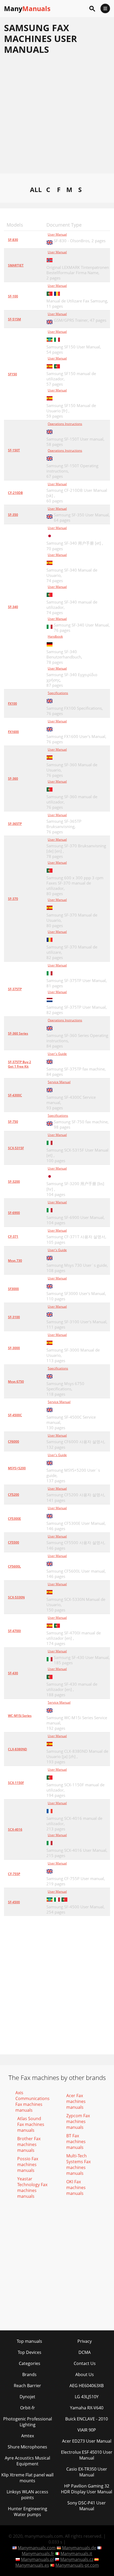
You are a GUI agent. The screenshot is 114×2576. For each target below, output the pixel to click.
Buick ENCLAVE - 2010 (87, 2419)
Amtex (28, 2436)
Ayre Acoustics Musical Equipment (27, 2461)
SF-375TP (15, 989)
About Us (85, 2374)
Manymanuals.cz (77, 2559)
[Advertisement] (57, 117)
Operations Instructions (65, 424)
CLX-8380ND (17, 1749)
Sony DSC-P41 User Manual (87, 2506)
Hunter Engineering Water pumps (28, 2512)
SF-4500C (15, 1415)
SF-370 (13, 899)
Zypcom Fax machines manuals (78, 2121)
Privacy (85, 2341)
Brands (29, 2374)
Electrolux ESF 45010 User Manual (87, 2455)
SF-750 (13, 1122)
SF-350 (13, 515)
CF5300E (14, 1519)
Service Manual (59, 1082)
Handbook (55, 636)
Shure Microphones (27, 2447)
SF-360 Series (18, 1033)
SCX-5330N (16, 1597)
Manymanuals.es (32, 2565)
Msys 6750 (16, 1381)
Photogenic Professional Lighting (28, 2422)
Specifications (58, 693)
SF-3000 (14, 1348)
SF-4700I (14, 1631)
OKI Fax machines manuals (76, 2187)
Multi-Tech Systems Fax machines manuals (78, 2164)
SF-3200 (14, 1182)
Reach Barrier (27, 2386)
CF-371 (13, 1236)
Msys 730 (15, 1261)
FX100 (12, 703)
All (36, 189)
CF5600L (14, 1566)
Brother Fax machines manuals (29, 2144)
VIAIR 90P (87, 2430)
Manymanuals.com (37, 2548)
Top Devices (30, 2352)
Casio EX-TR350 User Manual (87, 2472)
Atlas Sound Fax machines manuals (31, 2124)
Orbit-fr (28, 2408)
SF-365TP (15, 824)
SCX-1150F (16, 1783)
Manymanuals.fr (38, 2554)
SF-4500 (14, 1902)
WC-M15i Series (20, 1716)
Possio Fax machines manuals (28, 2164)
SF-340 (13, 607)
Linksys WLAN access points (27, 2495)
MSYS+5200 (17, 1468)
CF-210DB (15, 493)
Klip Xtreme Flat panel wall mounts (27, 2478)
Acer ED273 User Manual (87, 2441)
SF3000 (13, 1289)
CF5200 (14, 1495)
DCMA (85, 2352)
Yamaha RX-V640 (87, 2408)
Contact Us (85, 2363)
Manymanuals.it (76, 2554)
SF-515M (14, 319)
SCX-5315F (16, 1148)
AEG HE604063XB (87, 2386)
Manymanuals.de (79, 2548)
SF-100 (13, 296)
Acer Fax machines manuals (76, 2101)
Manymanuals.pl (37, 2559)
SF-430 (13, 1673)
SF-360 (13, 779)
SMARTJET (16, 265)
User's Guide (57, 1054)
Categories (30, 2363)
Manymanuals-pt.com (77, 2565)
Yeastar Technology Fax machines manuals (32, 2187)
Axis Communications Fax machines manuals (32, 2101)
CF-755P (14, 1874)
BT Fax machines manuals (76, 2142)
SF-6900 (14, 1213)
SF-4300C (15, 1095)
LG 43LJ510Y (87, 2397)
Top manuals (29, 2341)
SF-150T (14, 450)
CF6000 (14, 1441)
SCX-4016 (15, 1829)
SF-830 (13, 240)
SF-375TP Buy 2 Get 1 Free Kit (19, 1064)
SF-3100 (14, 1317)
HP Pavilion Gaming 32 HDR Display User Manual (87, 2489)
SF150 (12, 374)
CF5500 (14, 1542)
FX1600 (13, 732)
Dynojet (27, 2397)
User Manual (57, 234)
